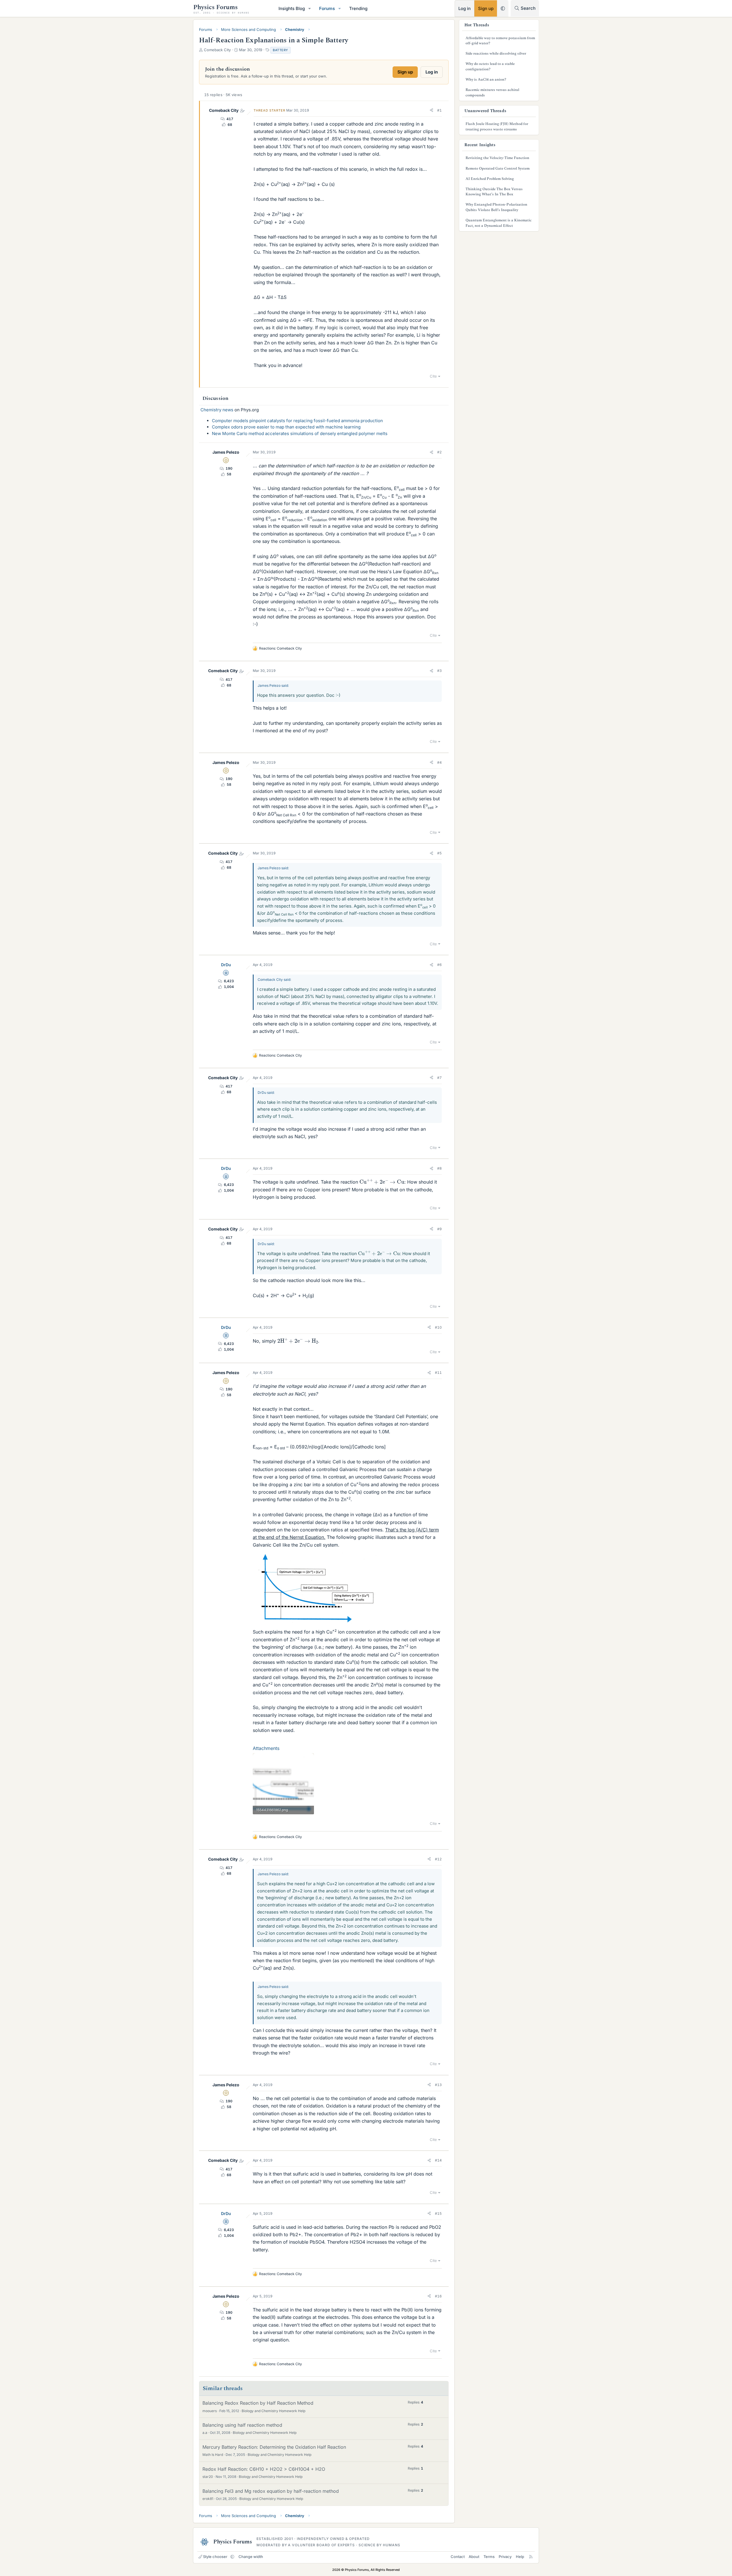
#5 (439, 853)
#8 (439, 1168)
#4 (439, 762)
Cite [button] (433, 376)
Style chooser (215, 2557)
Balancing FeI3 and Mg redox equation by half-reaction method (271, 2491)
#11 (438, 1373)
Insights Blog (292, 8)
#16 (438, 2296)
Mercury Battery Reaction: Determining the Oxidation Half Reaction (274, 2447)
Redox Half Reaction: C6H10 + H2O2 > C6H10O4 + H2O (264, 2469)
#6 (439, 965)
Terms (489, 2557)
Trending (358, 8)
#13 (438, 2085)
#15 (438, 2213)
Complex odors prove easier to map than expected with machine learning (286, 427)
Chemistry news (217, 410)
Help (520, 2557)
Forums (327, 8)
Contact (458, 2557)
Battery (281, 50)
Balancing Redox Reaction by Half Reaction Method (258, 2403)
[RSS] (531, 2557)
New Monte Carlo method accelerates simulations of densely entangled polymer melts (300, 433)
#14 (438, 2160)
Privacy (505, 2557)
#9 (439, 1229)
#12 (438, 1859)
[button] (310, 8)
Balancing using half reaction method (242, 2425)
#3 (439, 671)
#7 (439, 1078)
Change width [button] (251, 2557)
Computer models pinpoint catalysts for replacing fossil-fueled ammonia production (297, 421)
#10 (438, 1327)
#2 (439, 452)
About (474, 2557)
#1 (439, 110)
